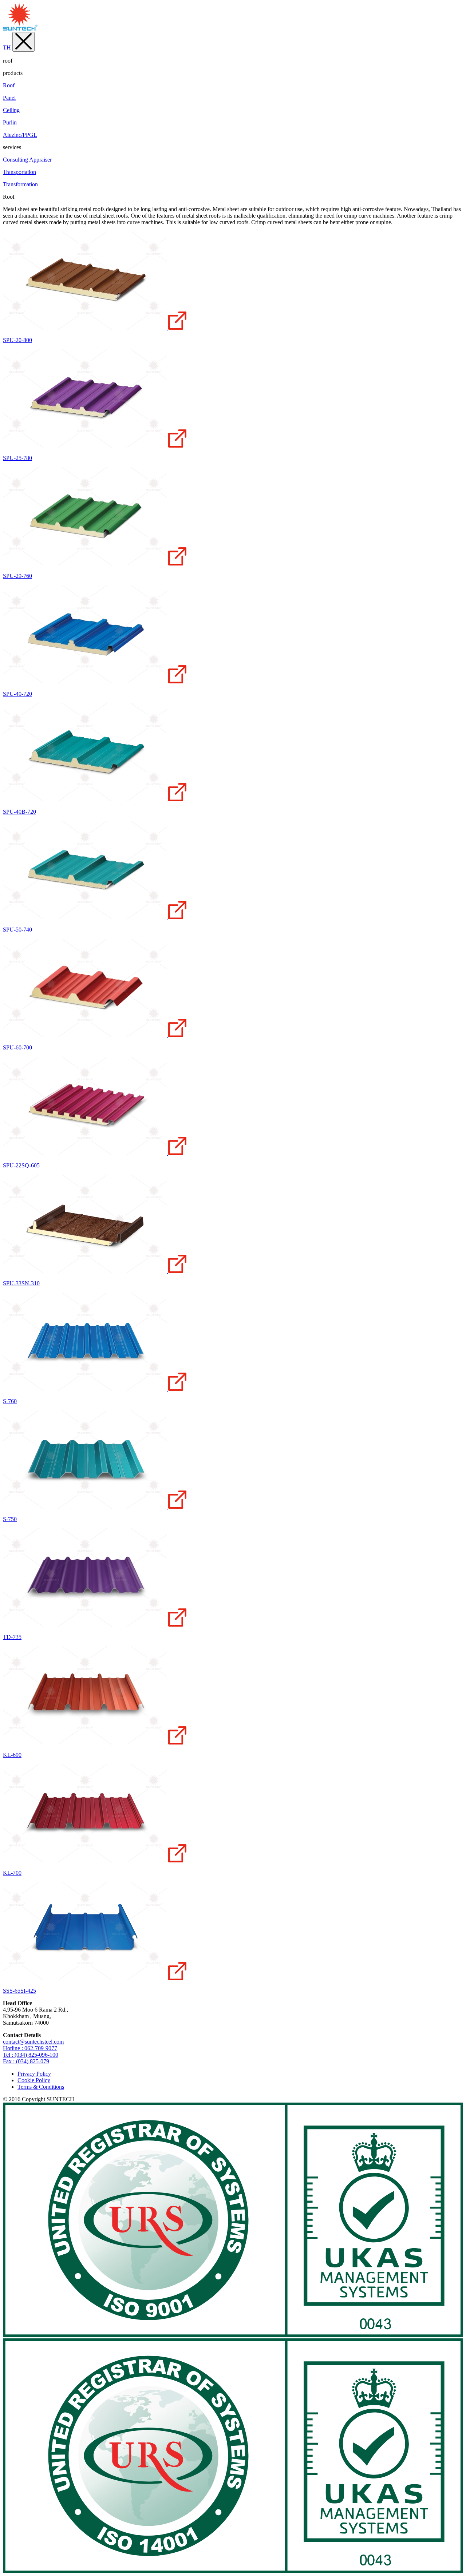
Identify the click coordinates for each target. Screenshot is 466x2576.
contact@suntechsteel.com (33, 2042)
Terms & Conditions (41, 2087)
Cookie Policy (34, 2080)
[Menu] (23, 42)
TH (7, 47)
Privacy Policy (34, 2074)
